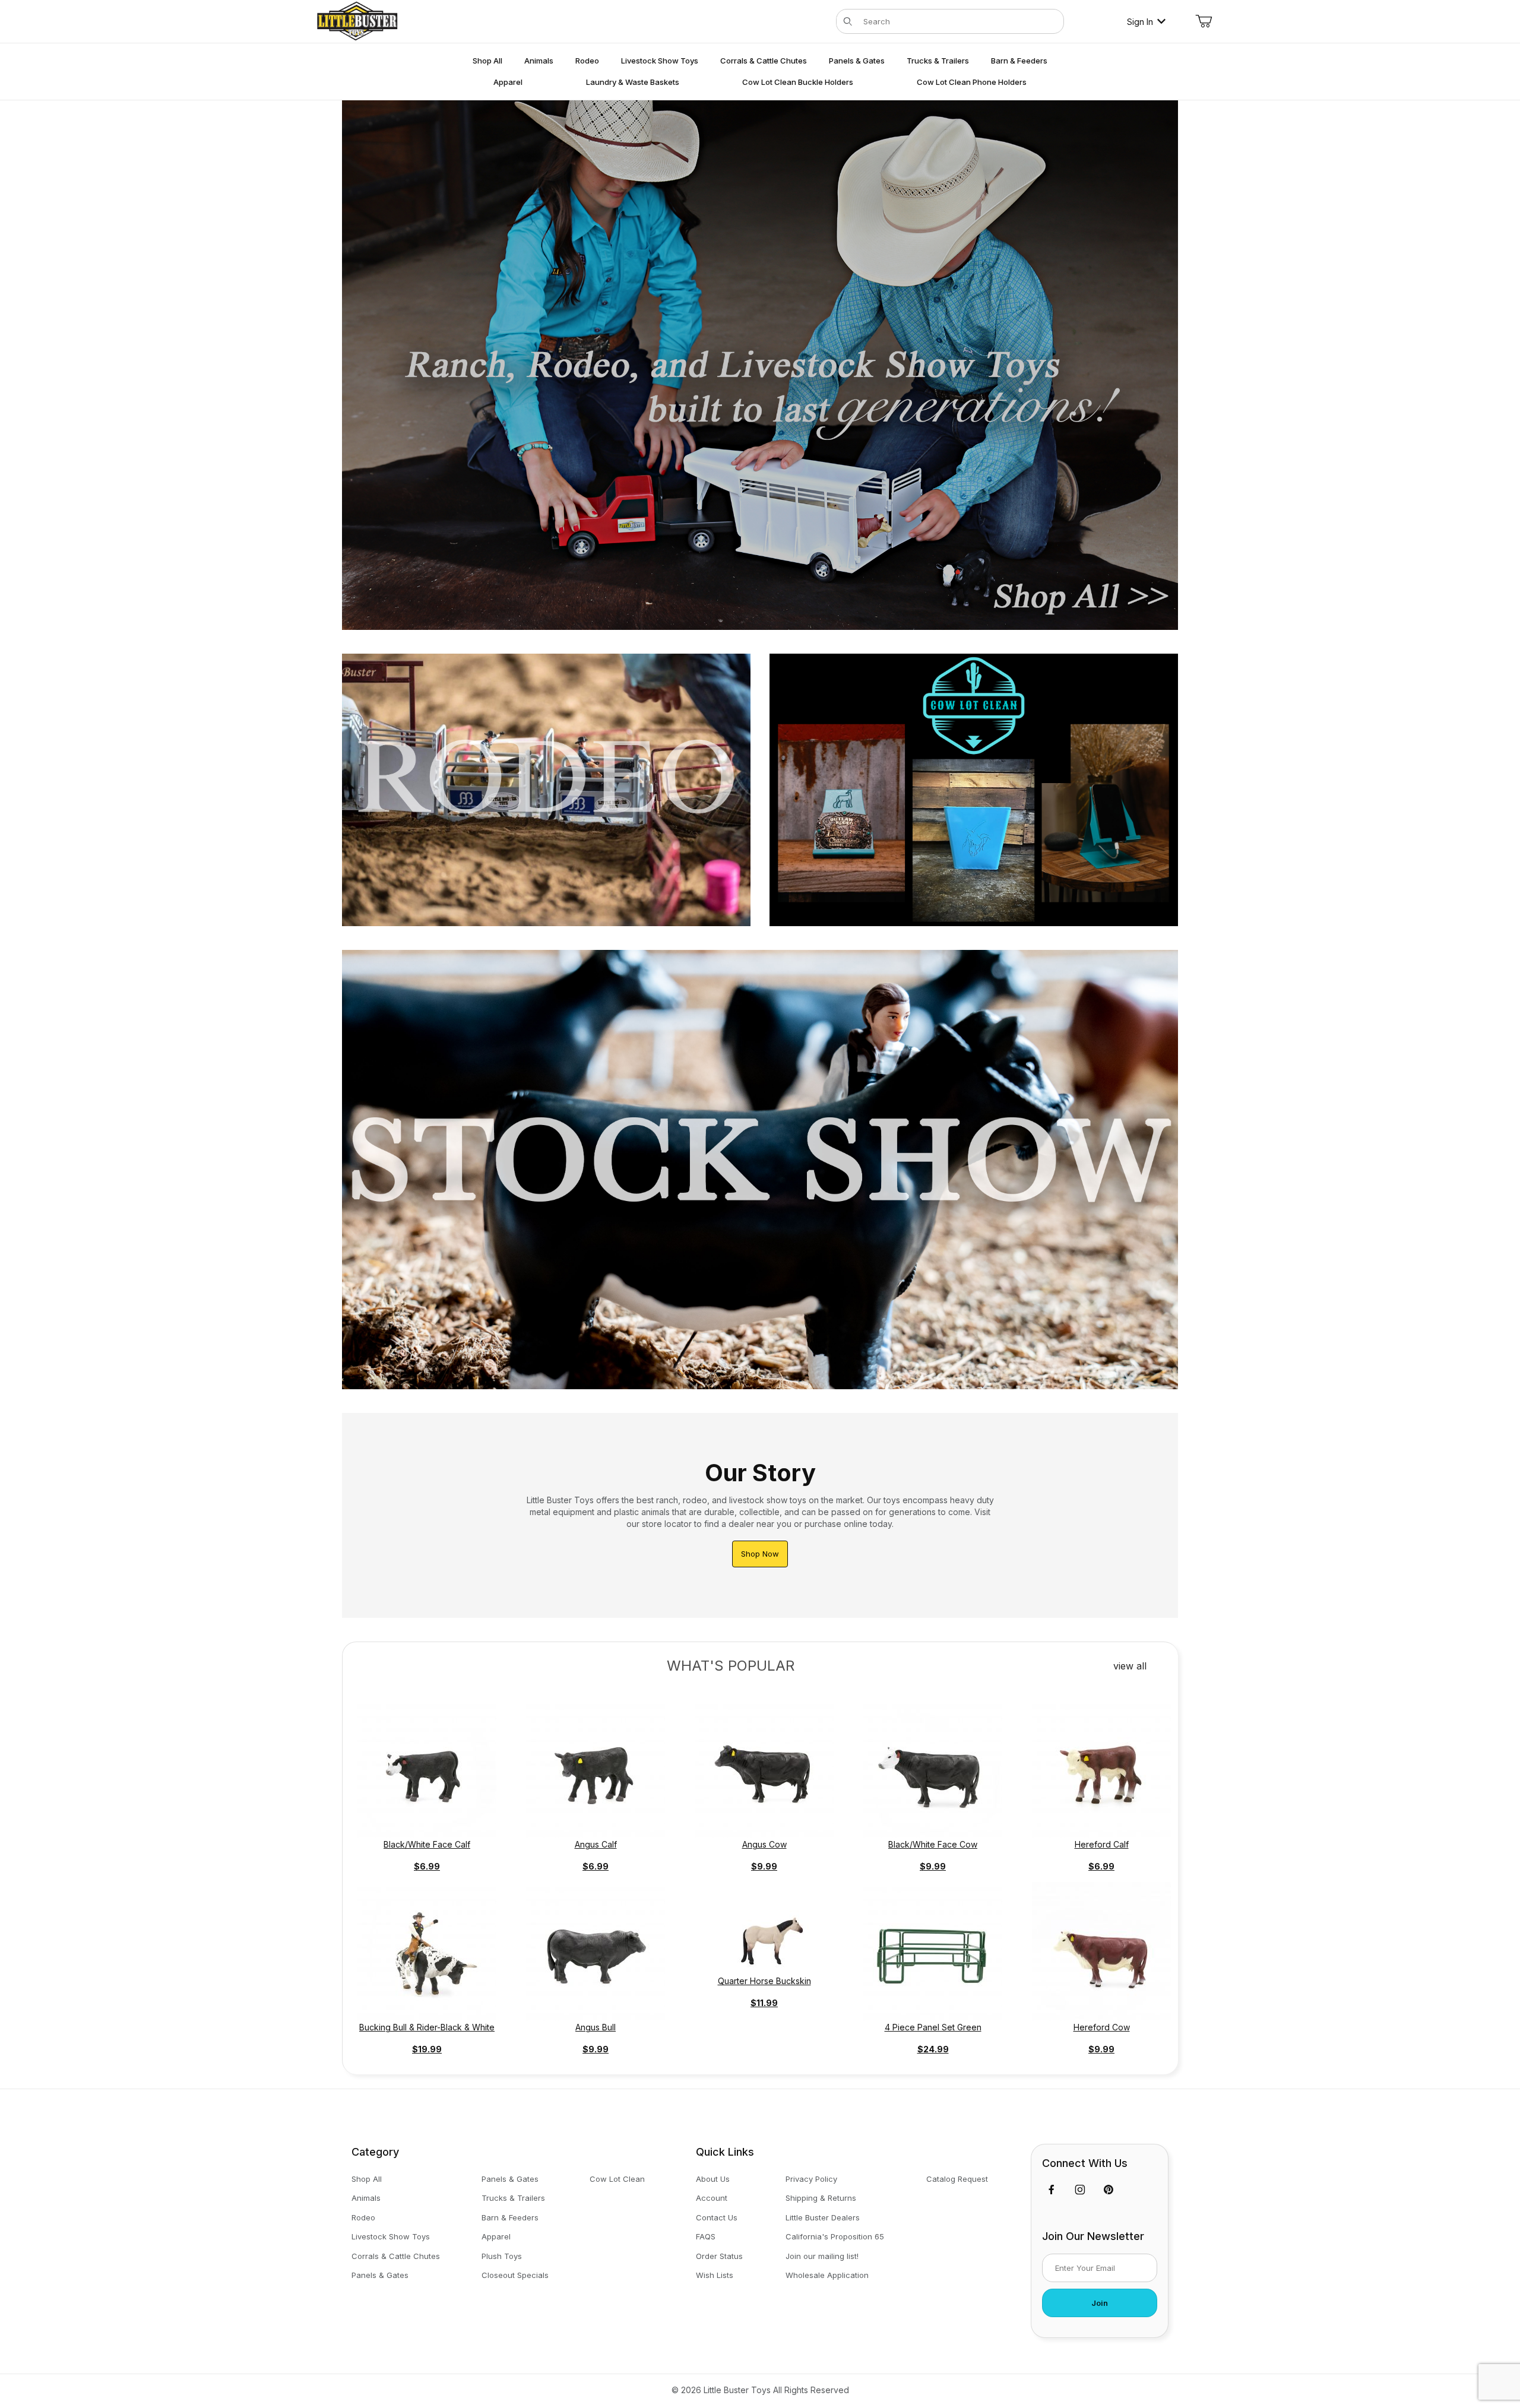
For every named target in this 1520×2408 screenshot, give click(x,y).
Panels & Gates (380, 2275)
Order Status (719, 2256)
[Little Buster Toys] (357, 20)
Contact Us (717, 2217)
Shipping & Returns (821, 2198)
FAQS (706, 2236)
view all (1131, 1666)
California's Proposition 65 (835, 2236)
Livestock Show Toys (391, 2236)
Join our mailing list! (822, 2256)
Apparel (496, 2236)
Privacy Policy (811, 2179)
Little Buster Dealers (823, 2217)
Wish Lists (715, 2275)
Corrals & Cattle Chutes (396, 2256)
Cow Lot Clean (617, 2179)
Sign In (1140, 22)
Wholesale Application (827, 2275)
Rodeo (363, 2217)
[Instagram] (1080, 2190)
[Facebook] (1052, 2190)
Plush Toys (502, 2256)
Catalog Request (957, 2179)
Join (1100, 2303)
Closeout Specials (515, 2275)
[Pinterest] (1108, 2190)
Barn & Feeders (510, 2217)
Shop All (367, 2179)
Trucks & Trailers (513, 2198)
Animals (366, 2198)
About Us (713, 2179)
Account (712, 2198)
